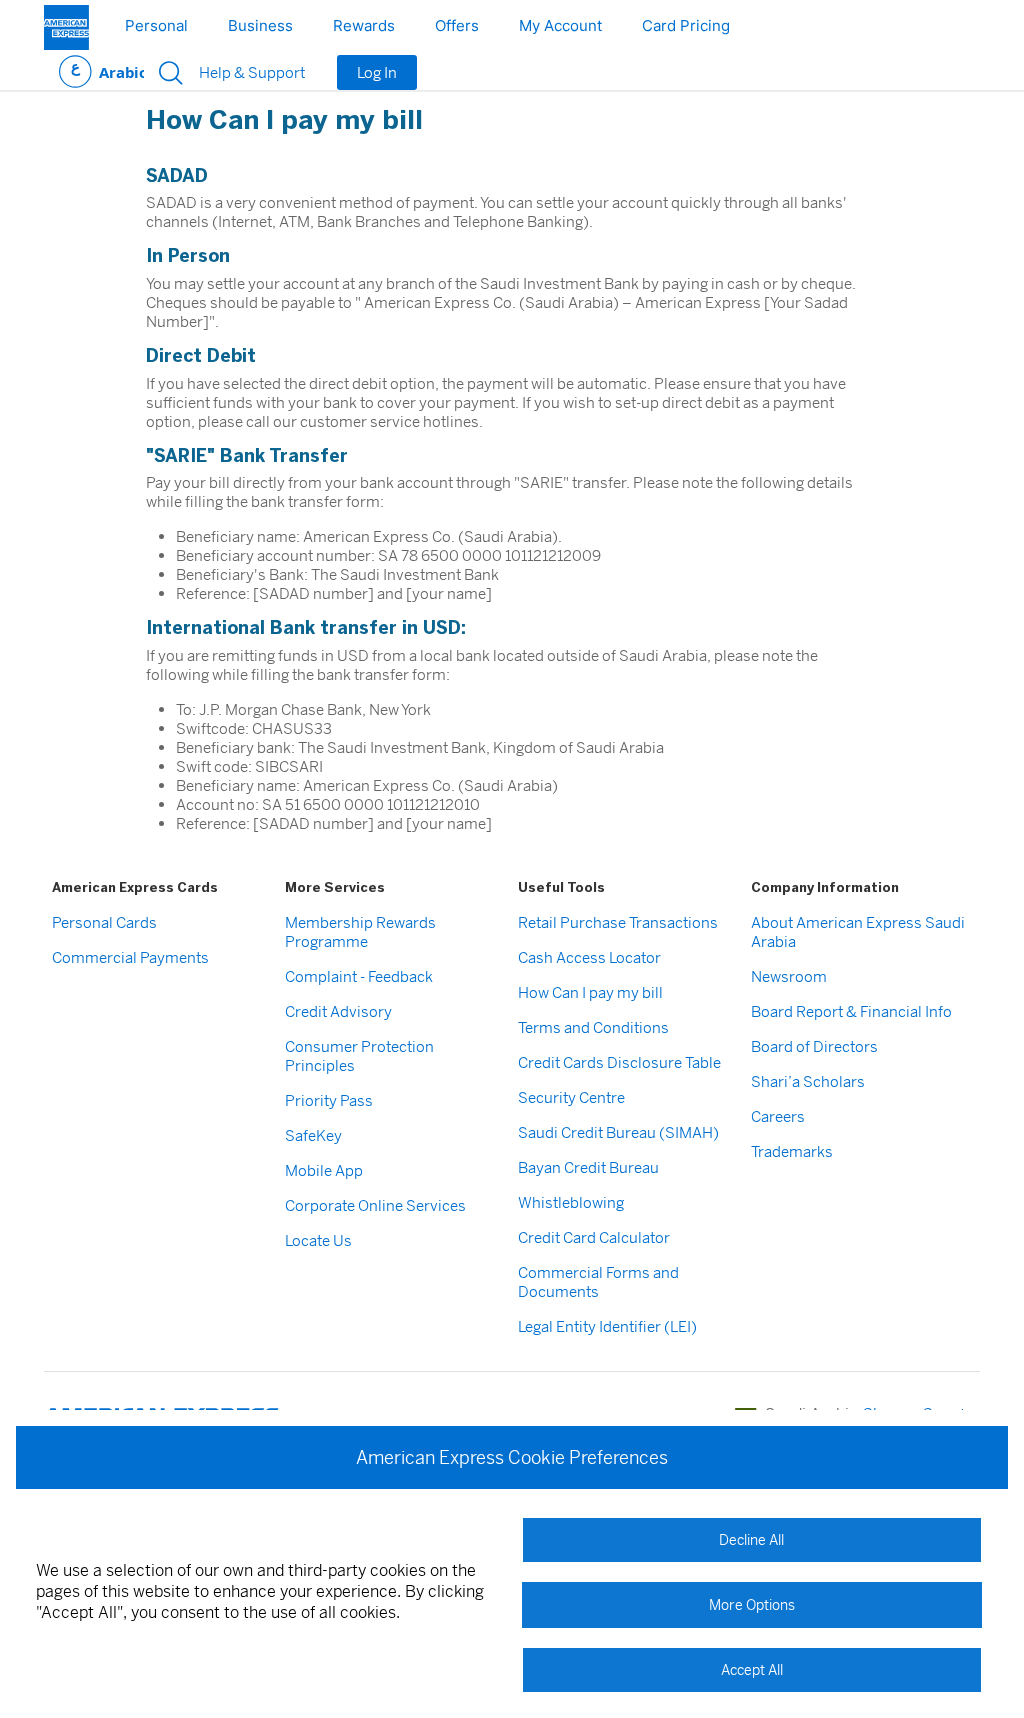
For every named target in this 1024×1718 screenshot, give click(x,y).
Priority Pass (329, 1100)
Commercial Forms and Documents (598, 1282)
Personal (156, 25)
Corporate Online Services (375, 1205)
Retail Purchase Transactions (618, 922)
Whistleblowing (571, 1202)
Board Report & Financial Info (851, 1011)
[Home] (66, 27)
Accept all (752, 1670)
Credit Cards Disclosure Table (619, 1062)
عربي (101, 72)
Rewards (364, 25)
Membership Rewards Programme (360, 932)
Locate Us (318, 1240)
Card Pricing (686, 25)
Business (260, 25)
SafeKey (313, 1135)
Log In (377, 72)
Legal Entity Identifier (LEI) (607, 1326)
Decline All (751, 1540)
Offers (457, 25)
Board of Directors (814, 1046)
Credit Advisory (338, 1011)
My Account (560, 25)
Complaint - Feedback (359, 976)
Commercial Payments (130, 957)
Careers (778, 1116)
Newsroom (789, 976)
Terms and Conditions (593, 1027)
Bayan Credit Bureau (588, 1167)
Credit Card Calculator (594, 1237)
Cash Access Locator (589, 957)
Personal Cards (104, 922)
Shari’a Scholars (808, 1081)
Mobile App (324, 1170)
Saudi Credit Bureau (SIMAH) (618, 1132)
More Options (752, 1605)
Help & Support (252, 73)
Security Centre (571, 1097)
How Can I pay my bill (590, 992)
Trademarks (792, 1151)
